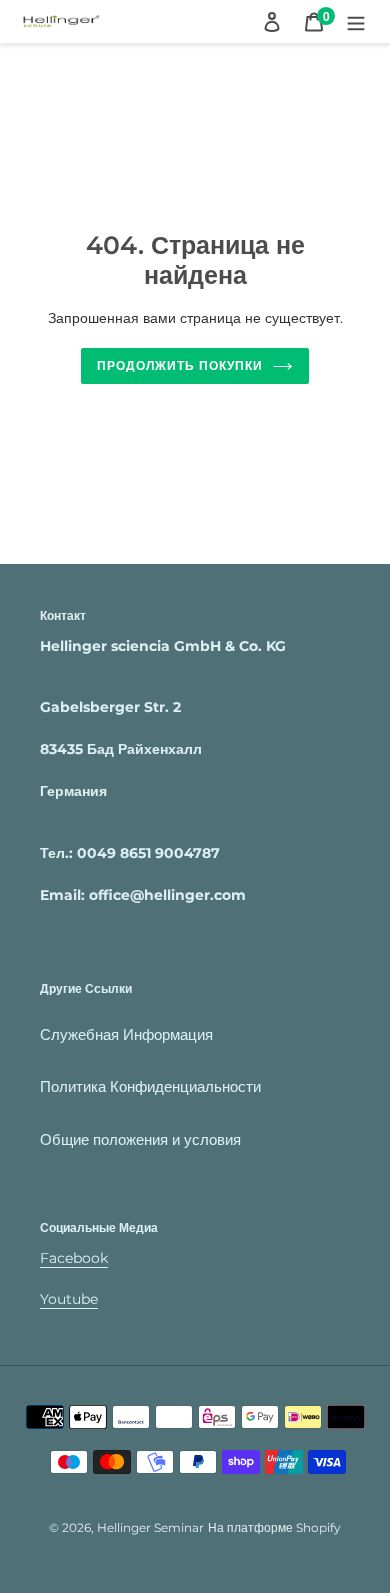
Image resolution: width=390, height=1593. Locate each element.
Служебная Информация (126, 1034)
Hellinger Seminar (150, 1527)
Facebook (74, 1258)
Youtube (69, 1299)
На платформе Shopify (274, 1527)
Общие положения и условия (140, 1139)
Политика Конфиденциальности (150, 1086)
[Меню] (356, 21)
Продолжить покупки (179, 365)
